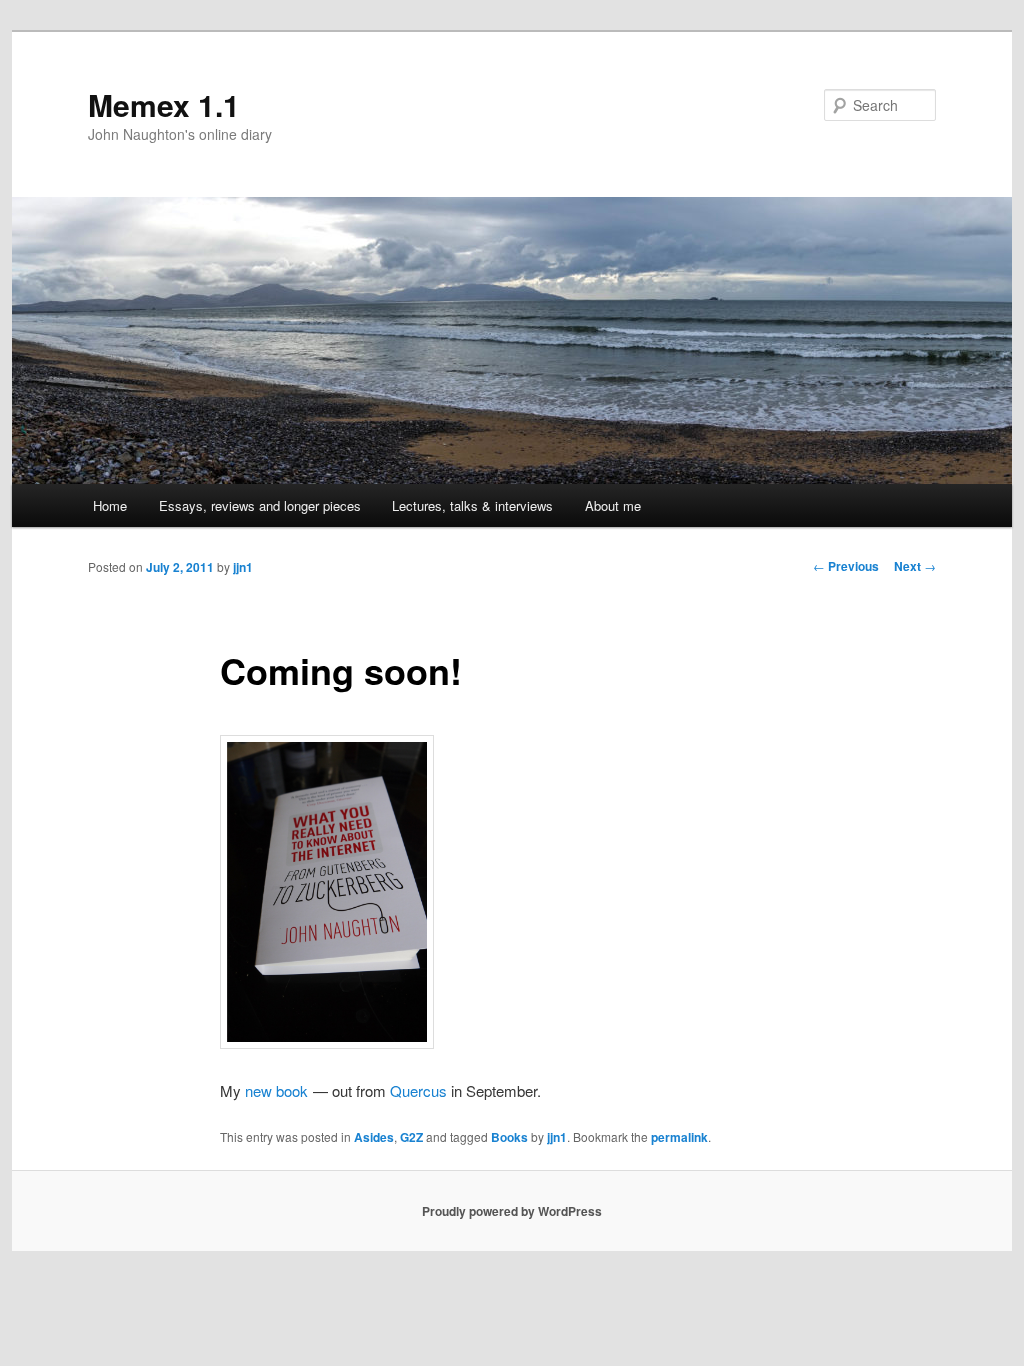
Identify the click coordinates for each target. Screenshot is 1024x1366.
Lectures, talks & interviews (472, 505)
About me (613, 505)
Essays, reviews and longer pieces (260, 505)
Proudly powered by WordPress (512, 1211)
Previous (846, 566)
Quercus (418, 1090)
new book (276, 1090)
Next (915, 566)
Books (509, 1137)
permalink (679, 1137)
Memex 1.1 (164, 104)
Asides (374, 1137)
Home (110, 505)
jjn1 (243, 567)
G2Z (411, 1137)
